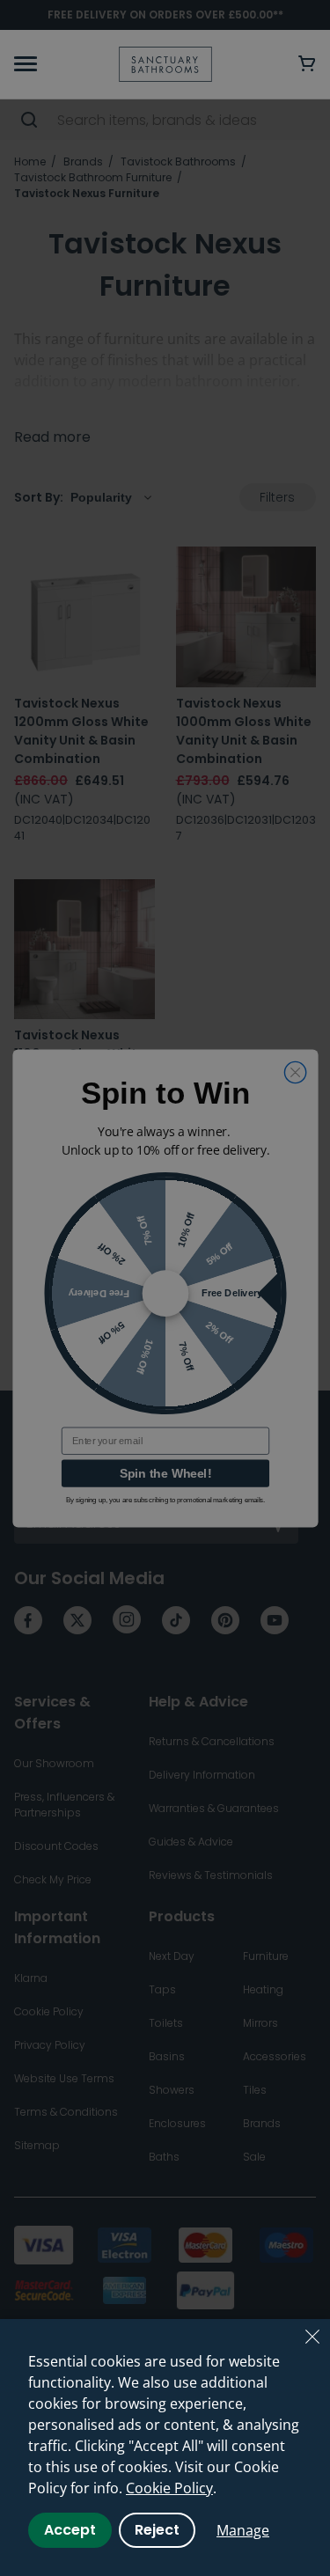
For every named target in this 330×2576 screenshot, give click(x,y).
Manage (243, 2530)
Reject (157, 2530)
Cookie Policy (169, 2488)
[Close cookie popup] (312, 2337)
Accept (70, 2530)
